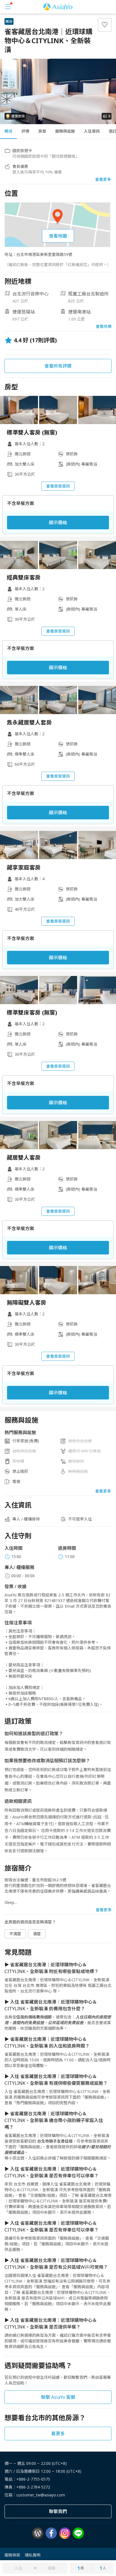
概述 (8, 131)
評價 (25, 131)
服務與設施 (65, 131)
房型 (42, 131)
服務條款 (12, 2555)
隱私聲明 (33, 2555)
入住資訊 (92, 131)
